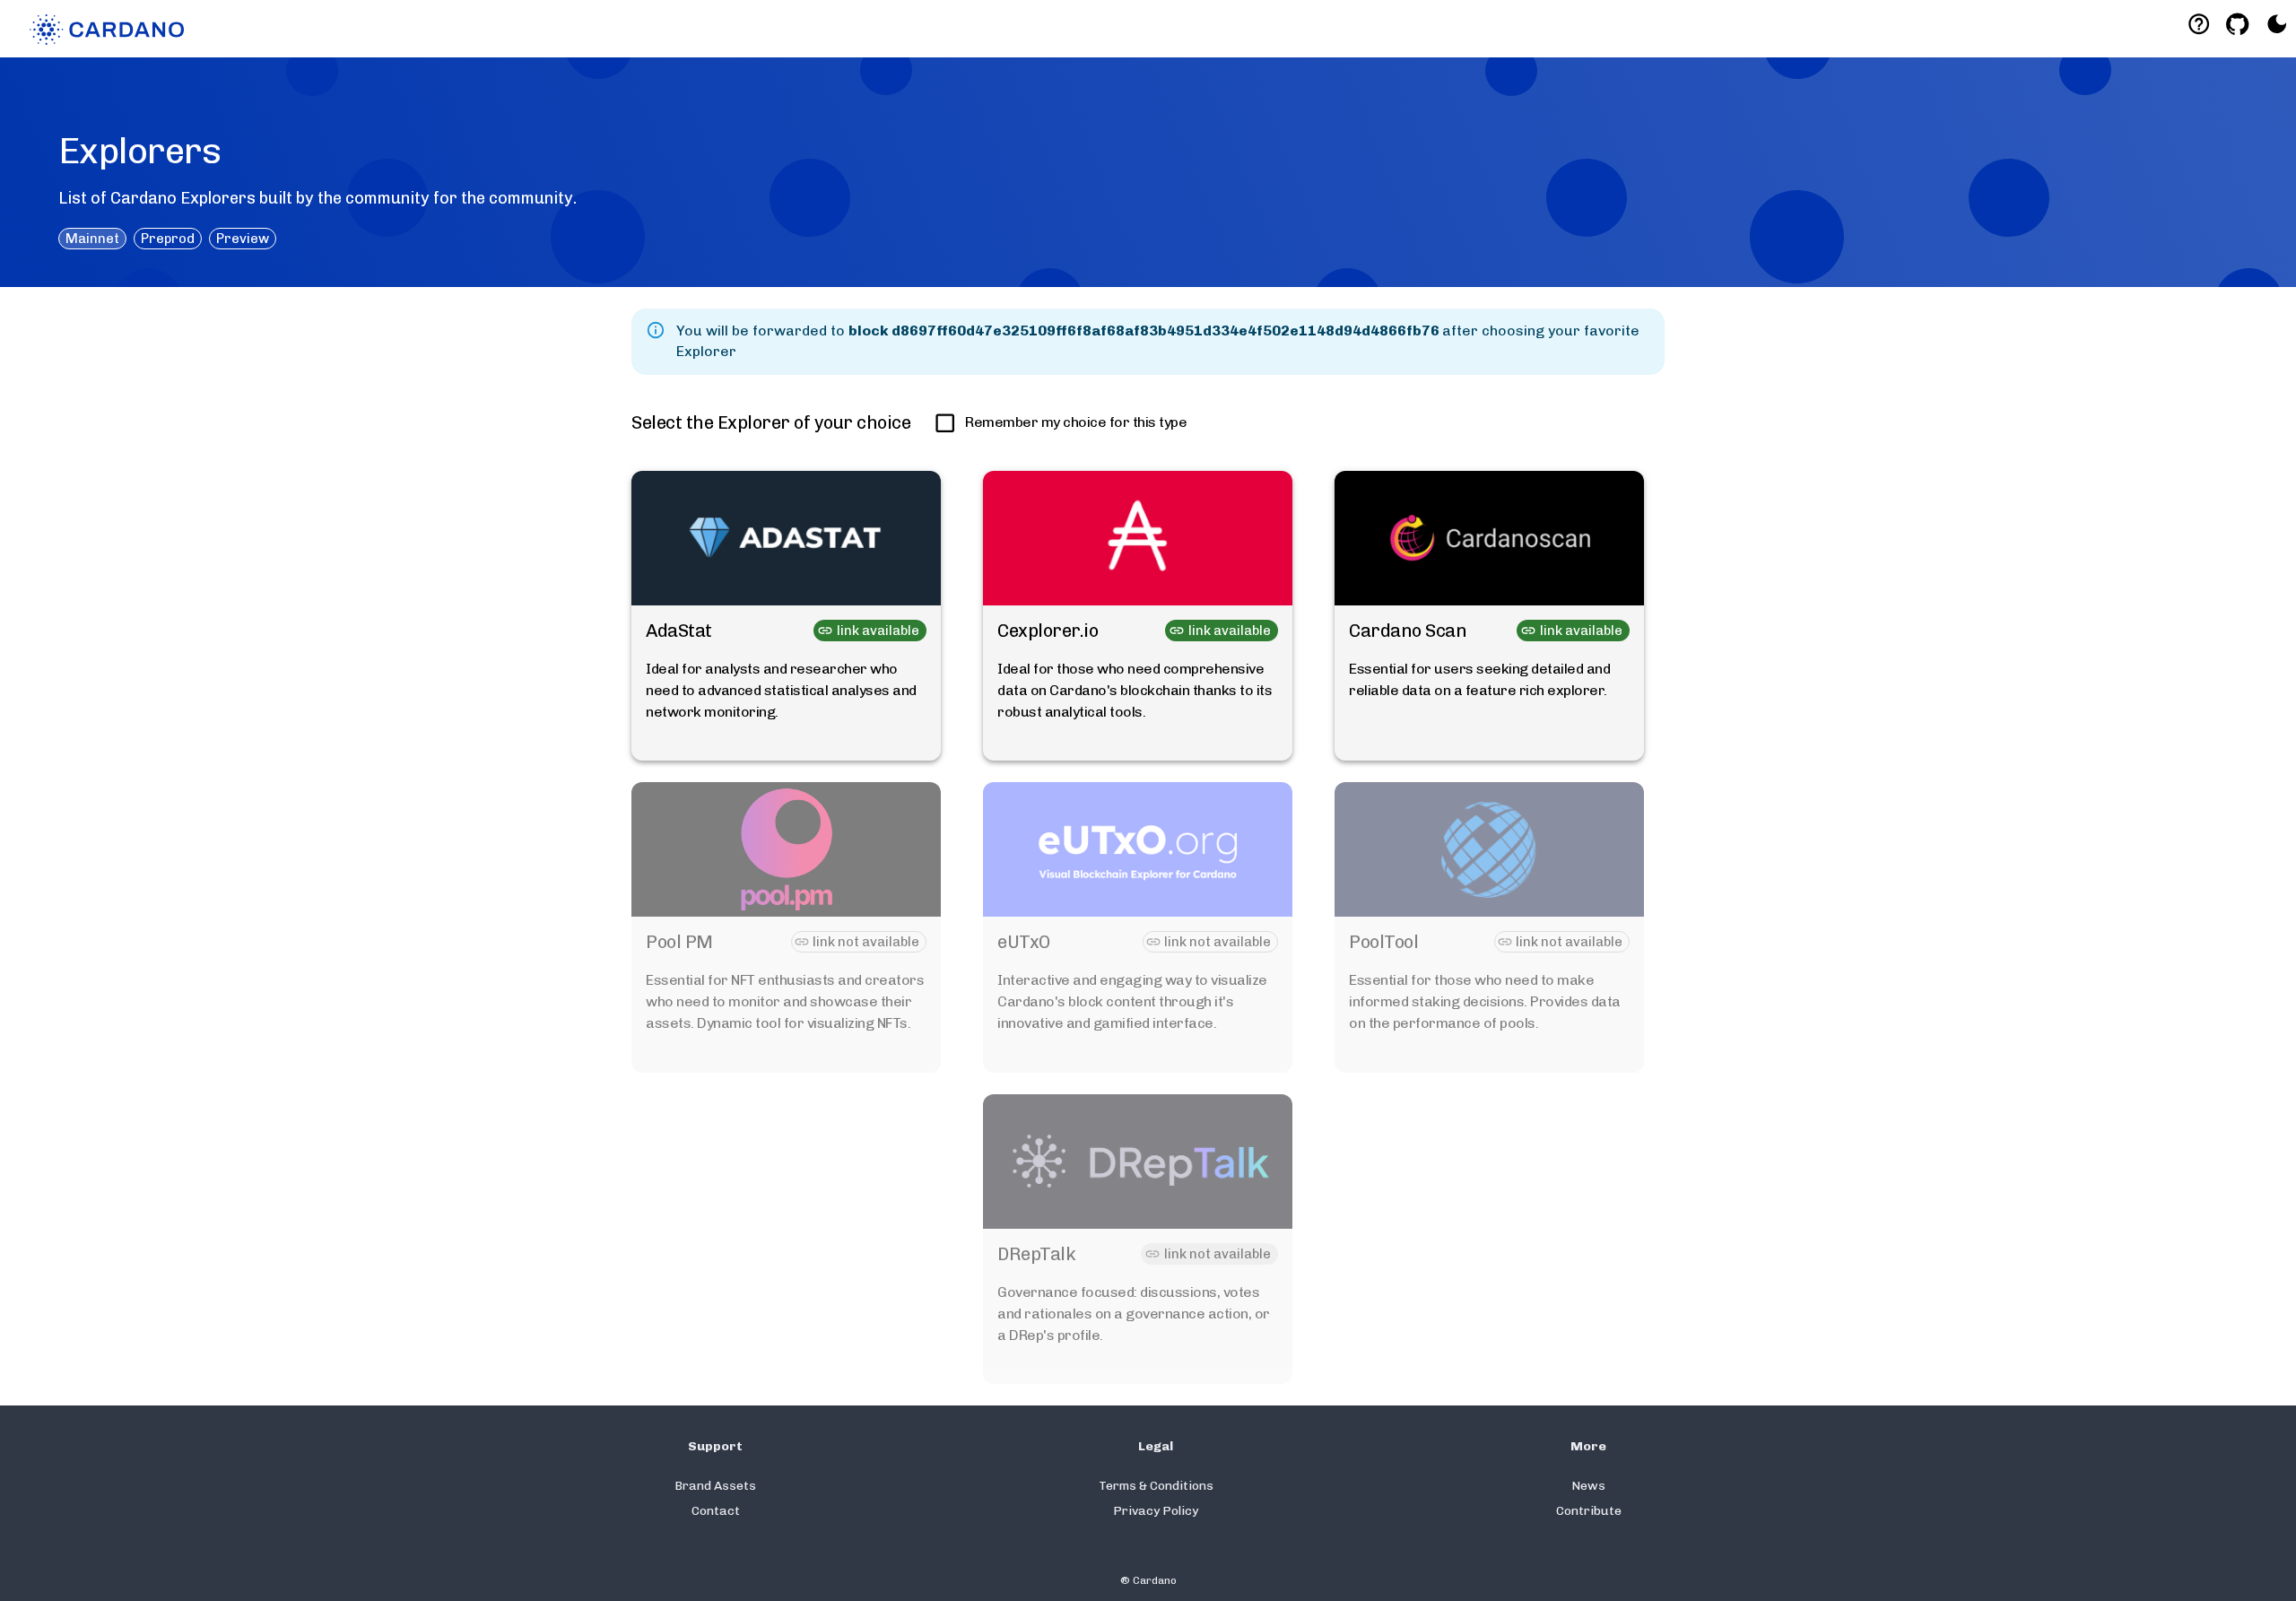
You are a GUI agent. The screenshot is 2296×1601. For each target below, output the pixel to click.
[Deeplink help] (2199, 24)
